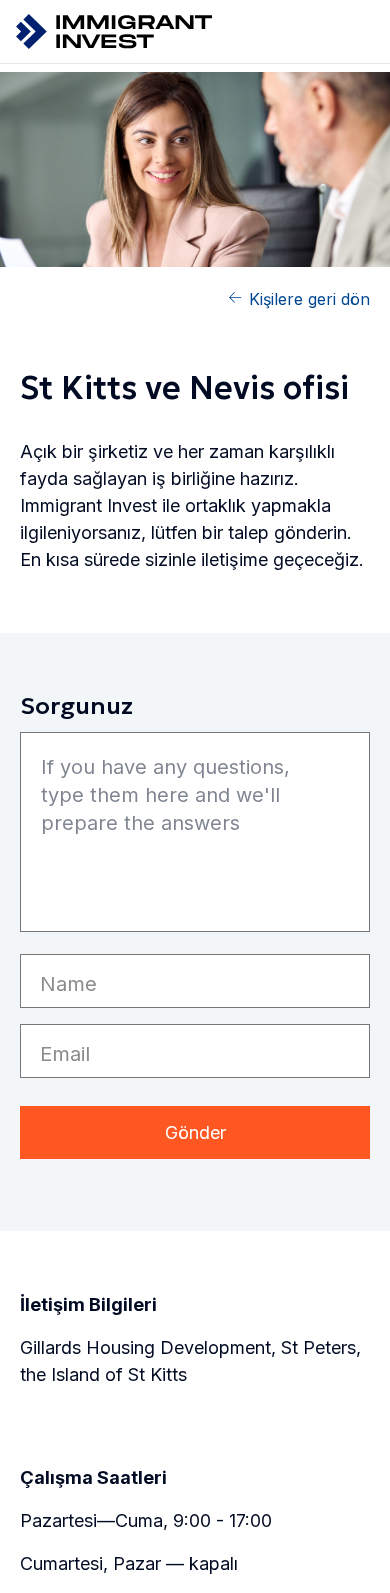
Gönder (195, 1132)
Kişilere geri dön (309, 299)
